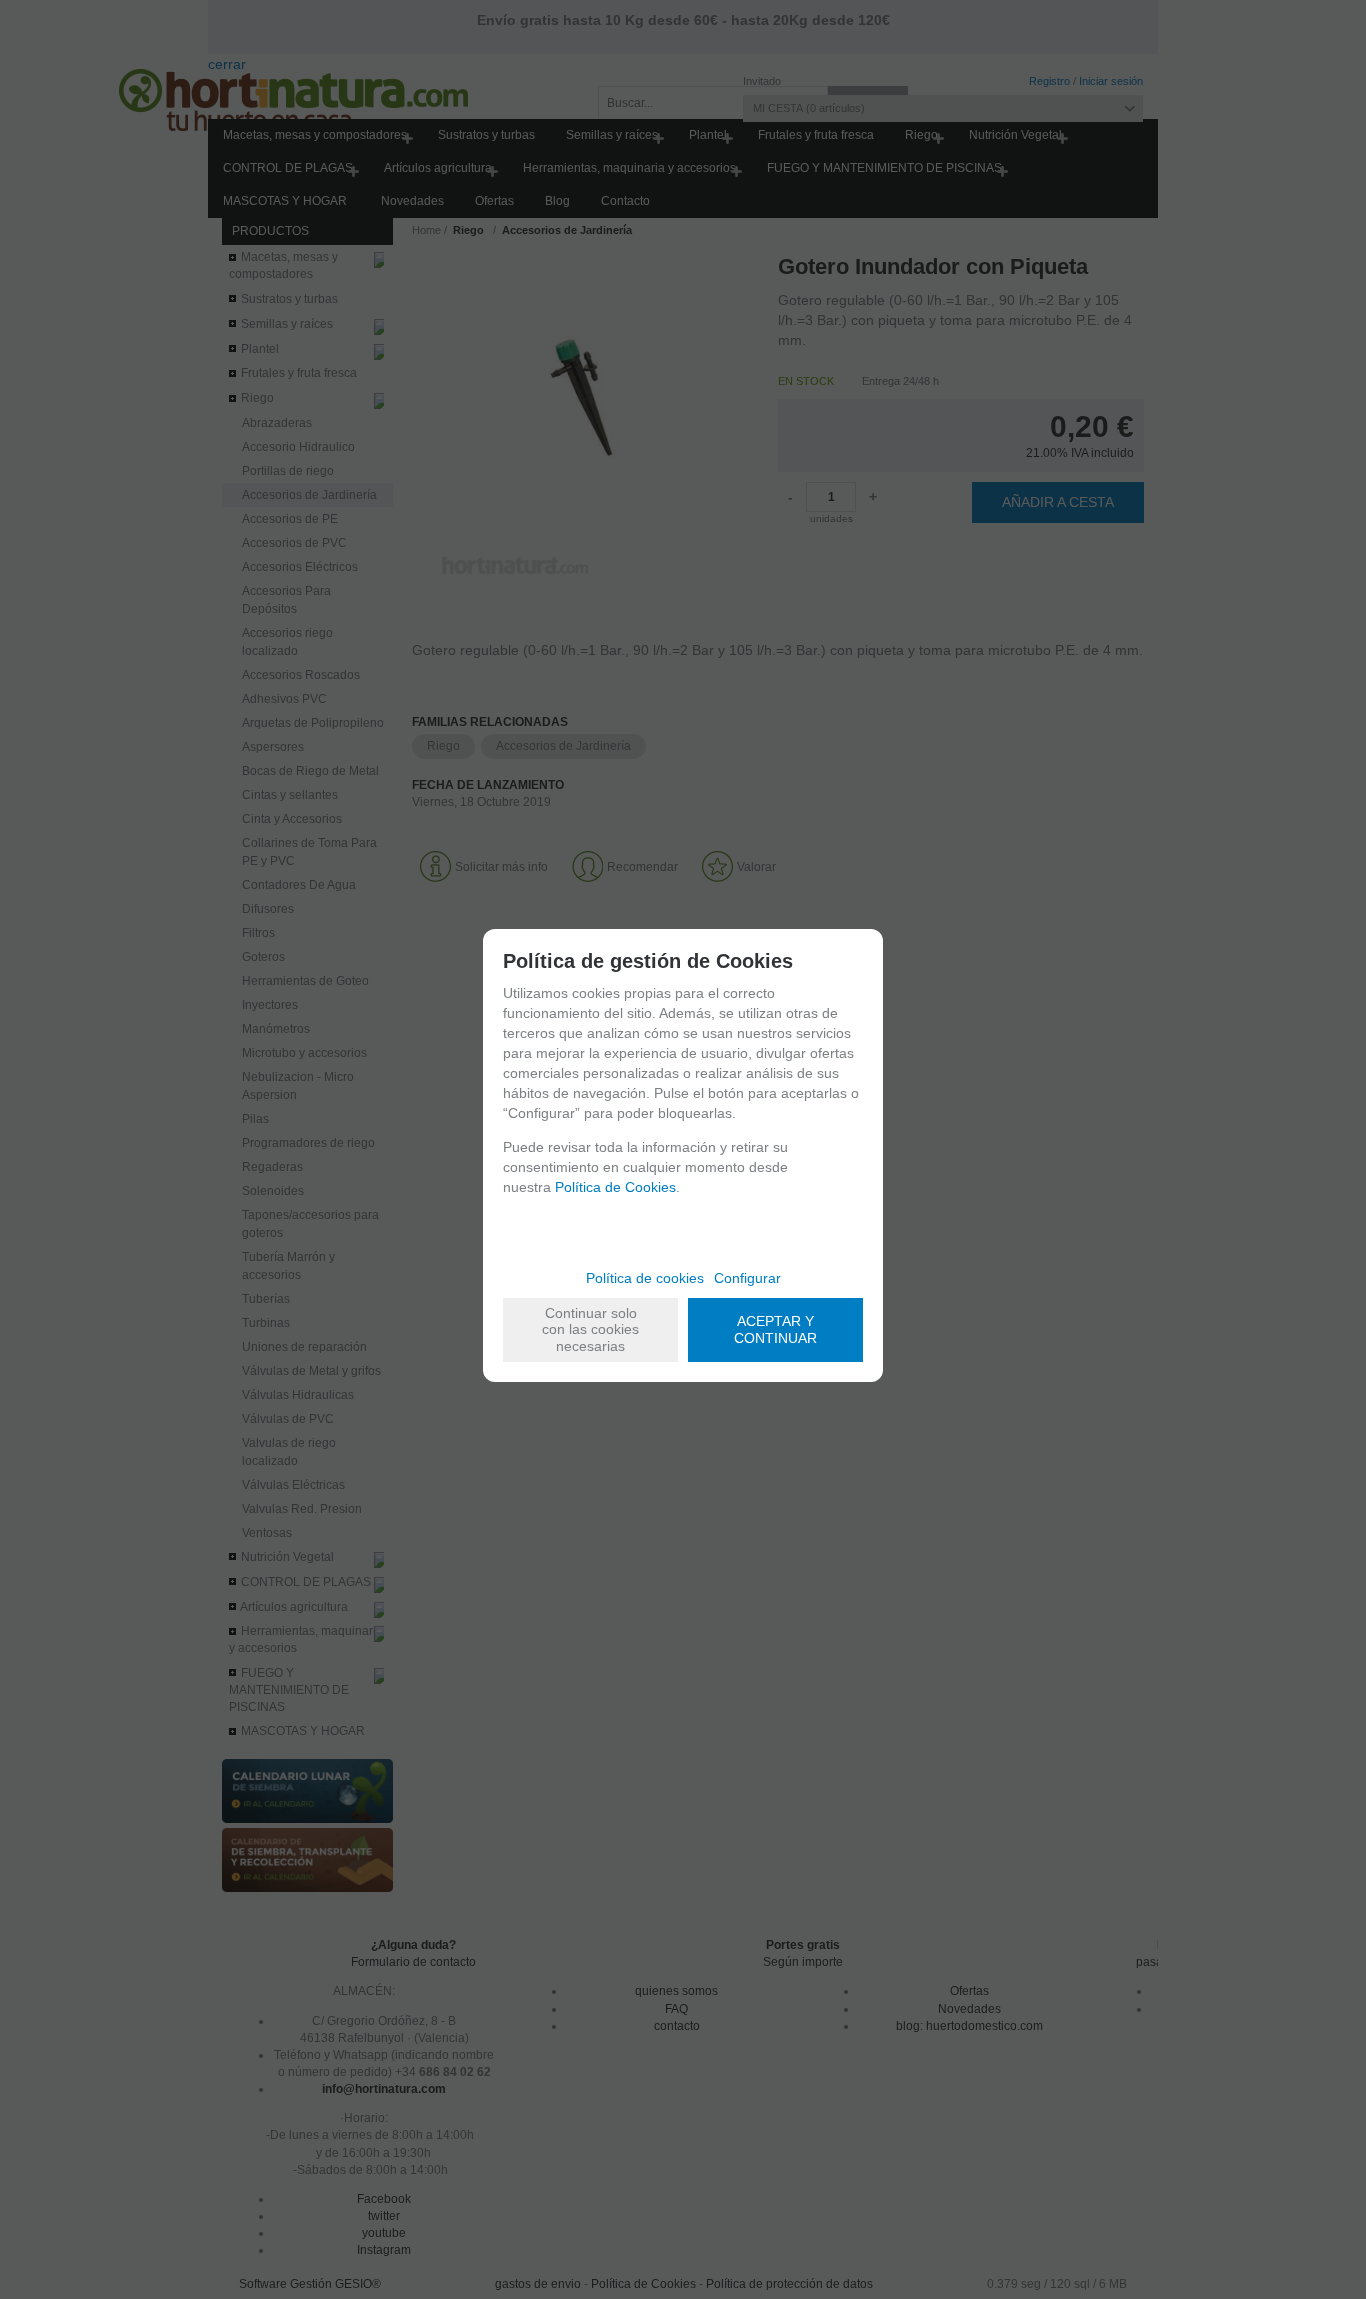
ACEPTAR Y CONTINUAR (775, 1329)
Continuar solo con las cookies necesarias (590, 1330)
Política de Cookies (615, 1187)
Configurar (747, 1278)
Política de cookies (645, 1278)
